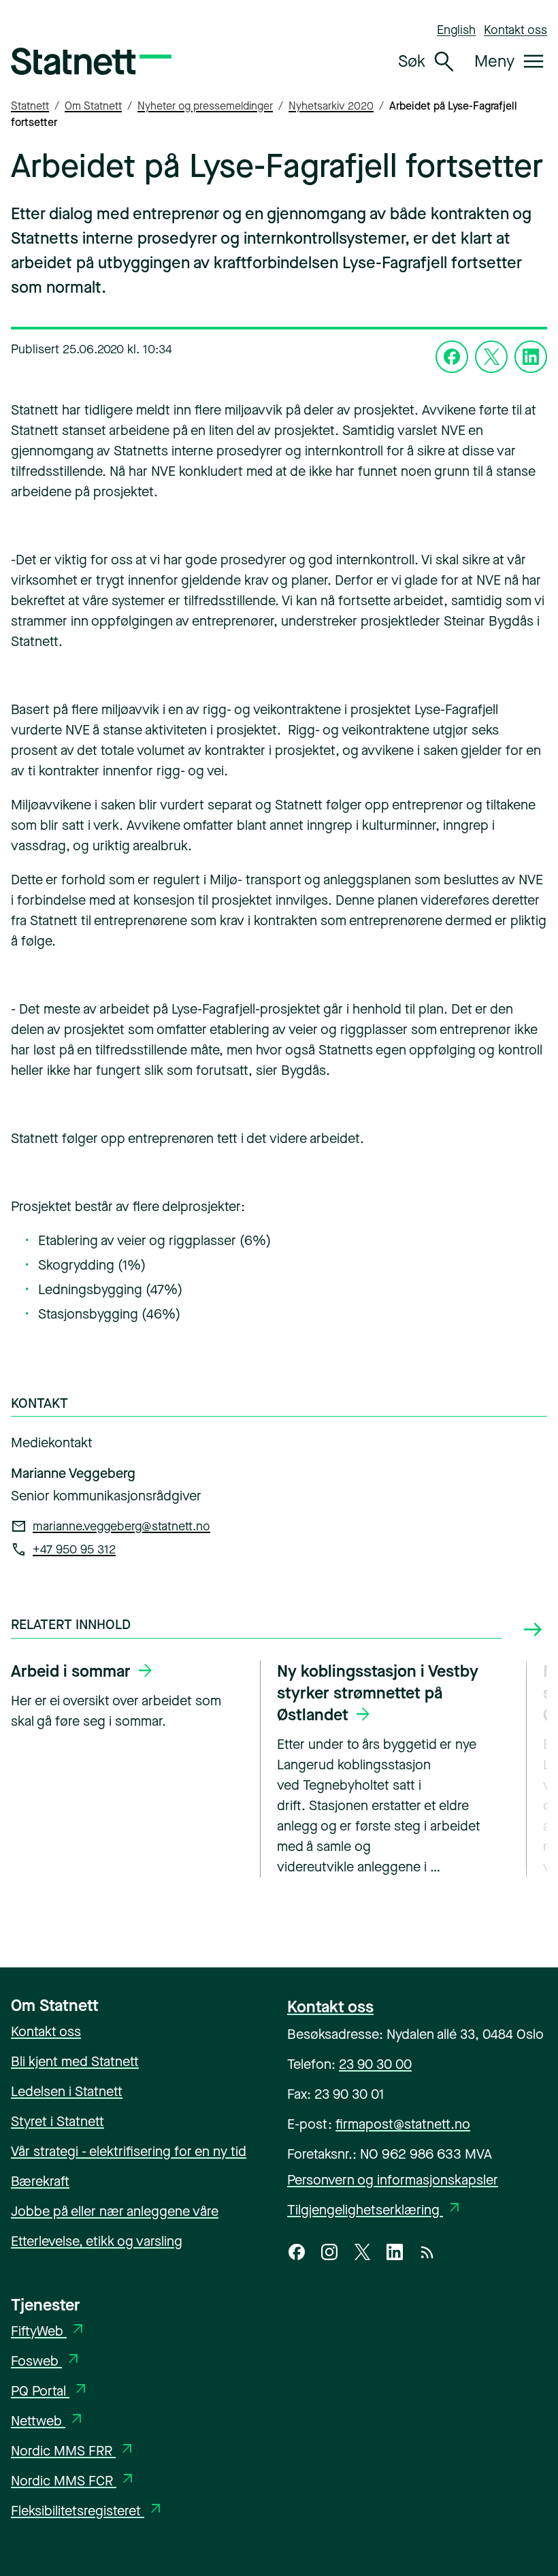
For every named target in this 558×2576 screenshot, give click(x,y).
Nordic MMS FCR (73, 2481)
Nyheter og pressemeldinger (205, 106)
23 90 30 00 (375, 2064)
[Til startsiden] (91, 61)
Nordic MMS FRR (73, 2451)
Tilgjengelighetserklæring (375, 2210)
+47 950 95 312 (74, 1549)
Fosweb (46, 2361)
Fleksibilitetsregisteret (87, 2511)
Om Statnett (93, 106)
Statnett (30, 106)
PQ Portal (50, 2391)
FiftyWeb (49, 2331)
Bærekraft (40, 2181)
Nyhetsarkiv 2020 (331, 106)
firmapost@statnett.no (403, 2124)
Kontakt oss (515, 30)
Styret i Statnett (58, 2122)
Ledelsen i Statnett (67, 2092)
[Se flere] (533, 1630)
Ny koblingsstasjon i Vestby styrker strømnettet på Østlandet (378, 1693)
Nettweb (48, 2421)
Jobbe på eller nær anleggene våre (115, 2211)
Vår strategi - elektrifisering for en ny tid (129, 2152)
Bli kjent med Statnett (75, 2062)
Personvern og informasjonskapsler (393, 2180)
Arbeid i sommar (71, 1671)
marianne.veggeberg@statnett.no (121, 1526)
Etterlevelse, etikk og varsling (97, 2241)
